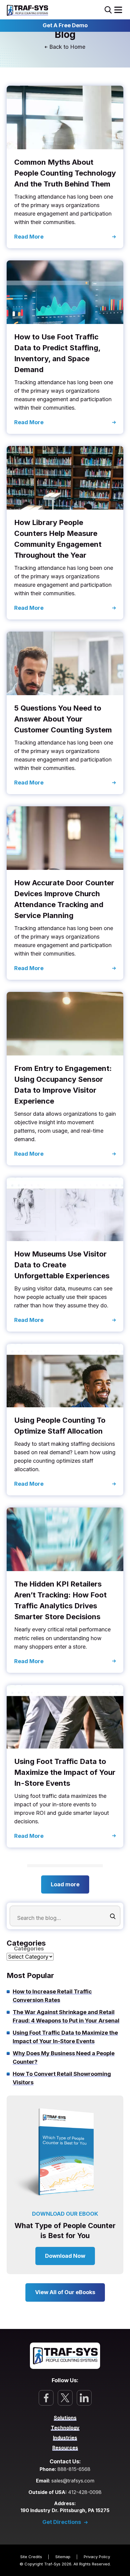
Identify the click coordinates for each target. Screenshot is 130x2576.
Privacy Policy (97, 2557)
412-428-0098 (85, 2492)
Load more (65, 1884)
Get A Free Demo (65, 25)
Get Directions (62, 2522)
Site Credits (31, 2557)
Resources (65, 2447)
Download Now (65, 2256)
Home (78, 47)
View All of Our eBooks (65, 2292)
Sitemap (63, 2557)
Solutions (65, 2418)
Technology (65, 2428)
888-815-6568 (74, 2469)
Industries (65, 2437)
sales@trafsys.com (73, 2481)
